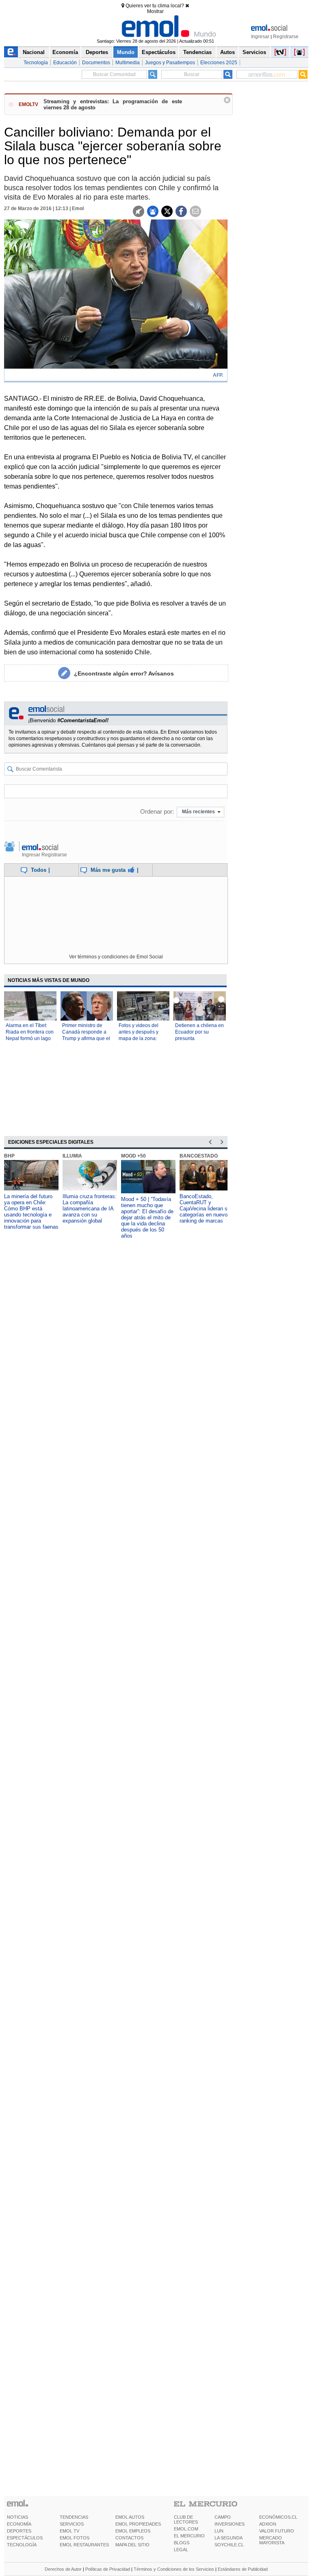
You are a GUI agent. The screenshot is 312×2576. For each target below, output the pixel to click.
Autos (227, 52)
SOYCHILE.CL (229, 2545)
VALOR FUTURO (277, 2531)
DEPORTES (19, 2531)
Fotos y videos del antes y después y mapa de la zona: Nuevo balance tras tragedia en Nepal (140, 1038)
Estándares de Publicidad (243, 2569)
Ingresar (260, 37)
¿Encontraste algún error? (124, 673)
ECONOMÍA (19, 2524)
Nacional (34, 52)
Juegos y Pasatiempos (170, 63)
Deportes (97, 52)
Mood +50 (133, 1156)
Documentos (96, 63)
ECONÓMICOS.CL (278, 2517)
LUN (219, 2531)
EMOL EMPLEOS (133, 2531)
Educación (65, 63)
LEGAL (181, 2550)
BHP (9, 1156)
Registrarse (286, 37)
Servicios (254, 52)
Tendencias (197, 52)
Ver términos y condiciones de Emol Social (116, 957)
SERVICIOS (72, 2524)
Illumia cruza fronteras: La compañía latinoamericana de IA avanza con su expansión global (90, 1209)
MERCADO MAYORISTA (272, 2540)
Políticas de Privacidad (108, 2569)
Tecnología (36, 63)
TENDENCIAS (74, 2517)
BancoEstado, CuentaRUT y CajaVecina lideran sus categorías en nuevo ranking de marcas (206, 1209)
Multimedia (128, 63)
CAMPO (223, 2517)
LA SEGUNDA (229, 2538)
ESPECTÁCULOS (25, 2538)
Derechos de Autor (63, 2569)
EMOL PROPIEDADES (138, 2524)
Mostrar (155, 11)
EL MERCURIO (189, 2536)
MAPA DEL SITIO (132, 2545)
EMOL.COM (186, 2529)
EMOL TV (69, 2531)
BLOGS (182, 2543)
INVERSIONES (230, 2524)
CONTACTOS (129, 2538)
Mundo (126, 52)
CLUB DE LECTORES (186, 2520)
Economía (65, 52)
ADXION (268, 2524)
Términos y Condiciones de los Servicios (174, 2569)
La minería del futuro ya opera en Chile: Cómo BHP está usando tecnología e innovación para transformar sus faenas (31, 1212)
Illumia (72, 1156)
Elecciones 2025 (219, 63)
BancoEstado (199, 1156)
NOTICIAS (17, 2517)
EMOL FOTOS (75, 2538)
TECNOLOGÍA (22, 2545)
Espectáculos (159, 52)
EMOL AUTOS (130, 2517)
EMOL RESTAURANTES (84, 2545)
